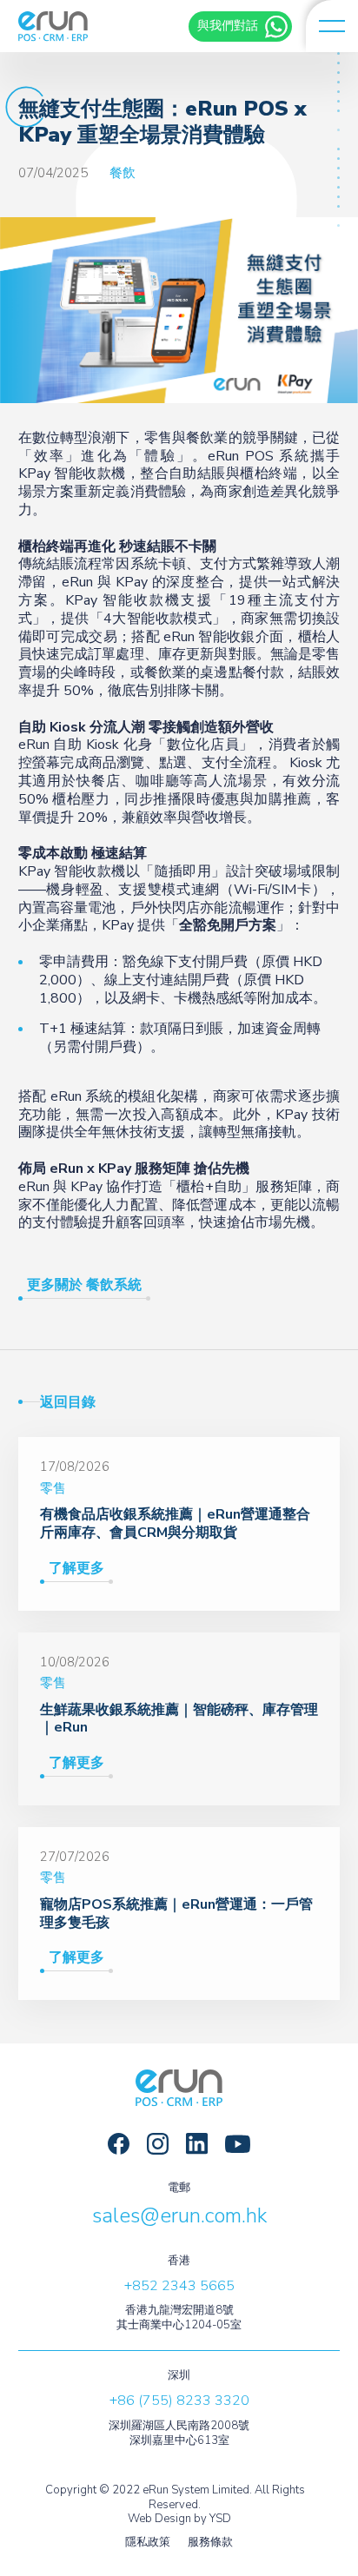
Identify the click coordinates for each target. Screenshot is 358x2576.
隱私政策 (148, 2543)
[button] (332, 26)
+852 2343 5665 (179, 2286)
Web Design (159, 2519)
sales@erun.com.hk (179, 2215)
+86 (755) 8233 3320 (179, 2401)
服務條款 (210, 2543)
